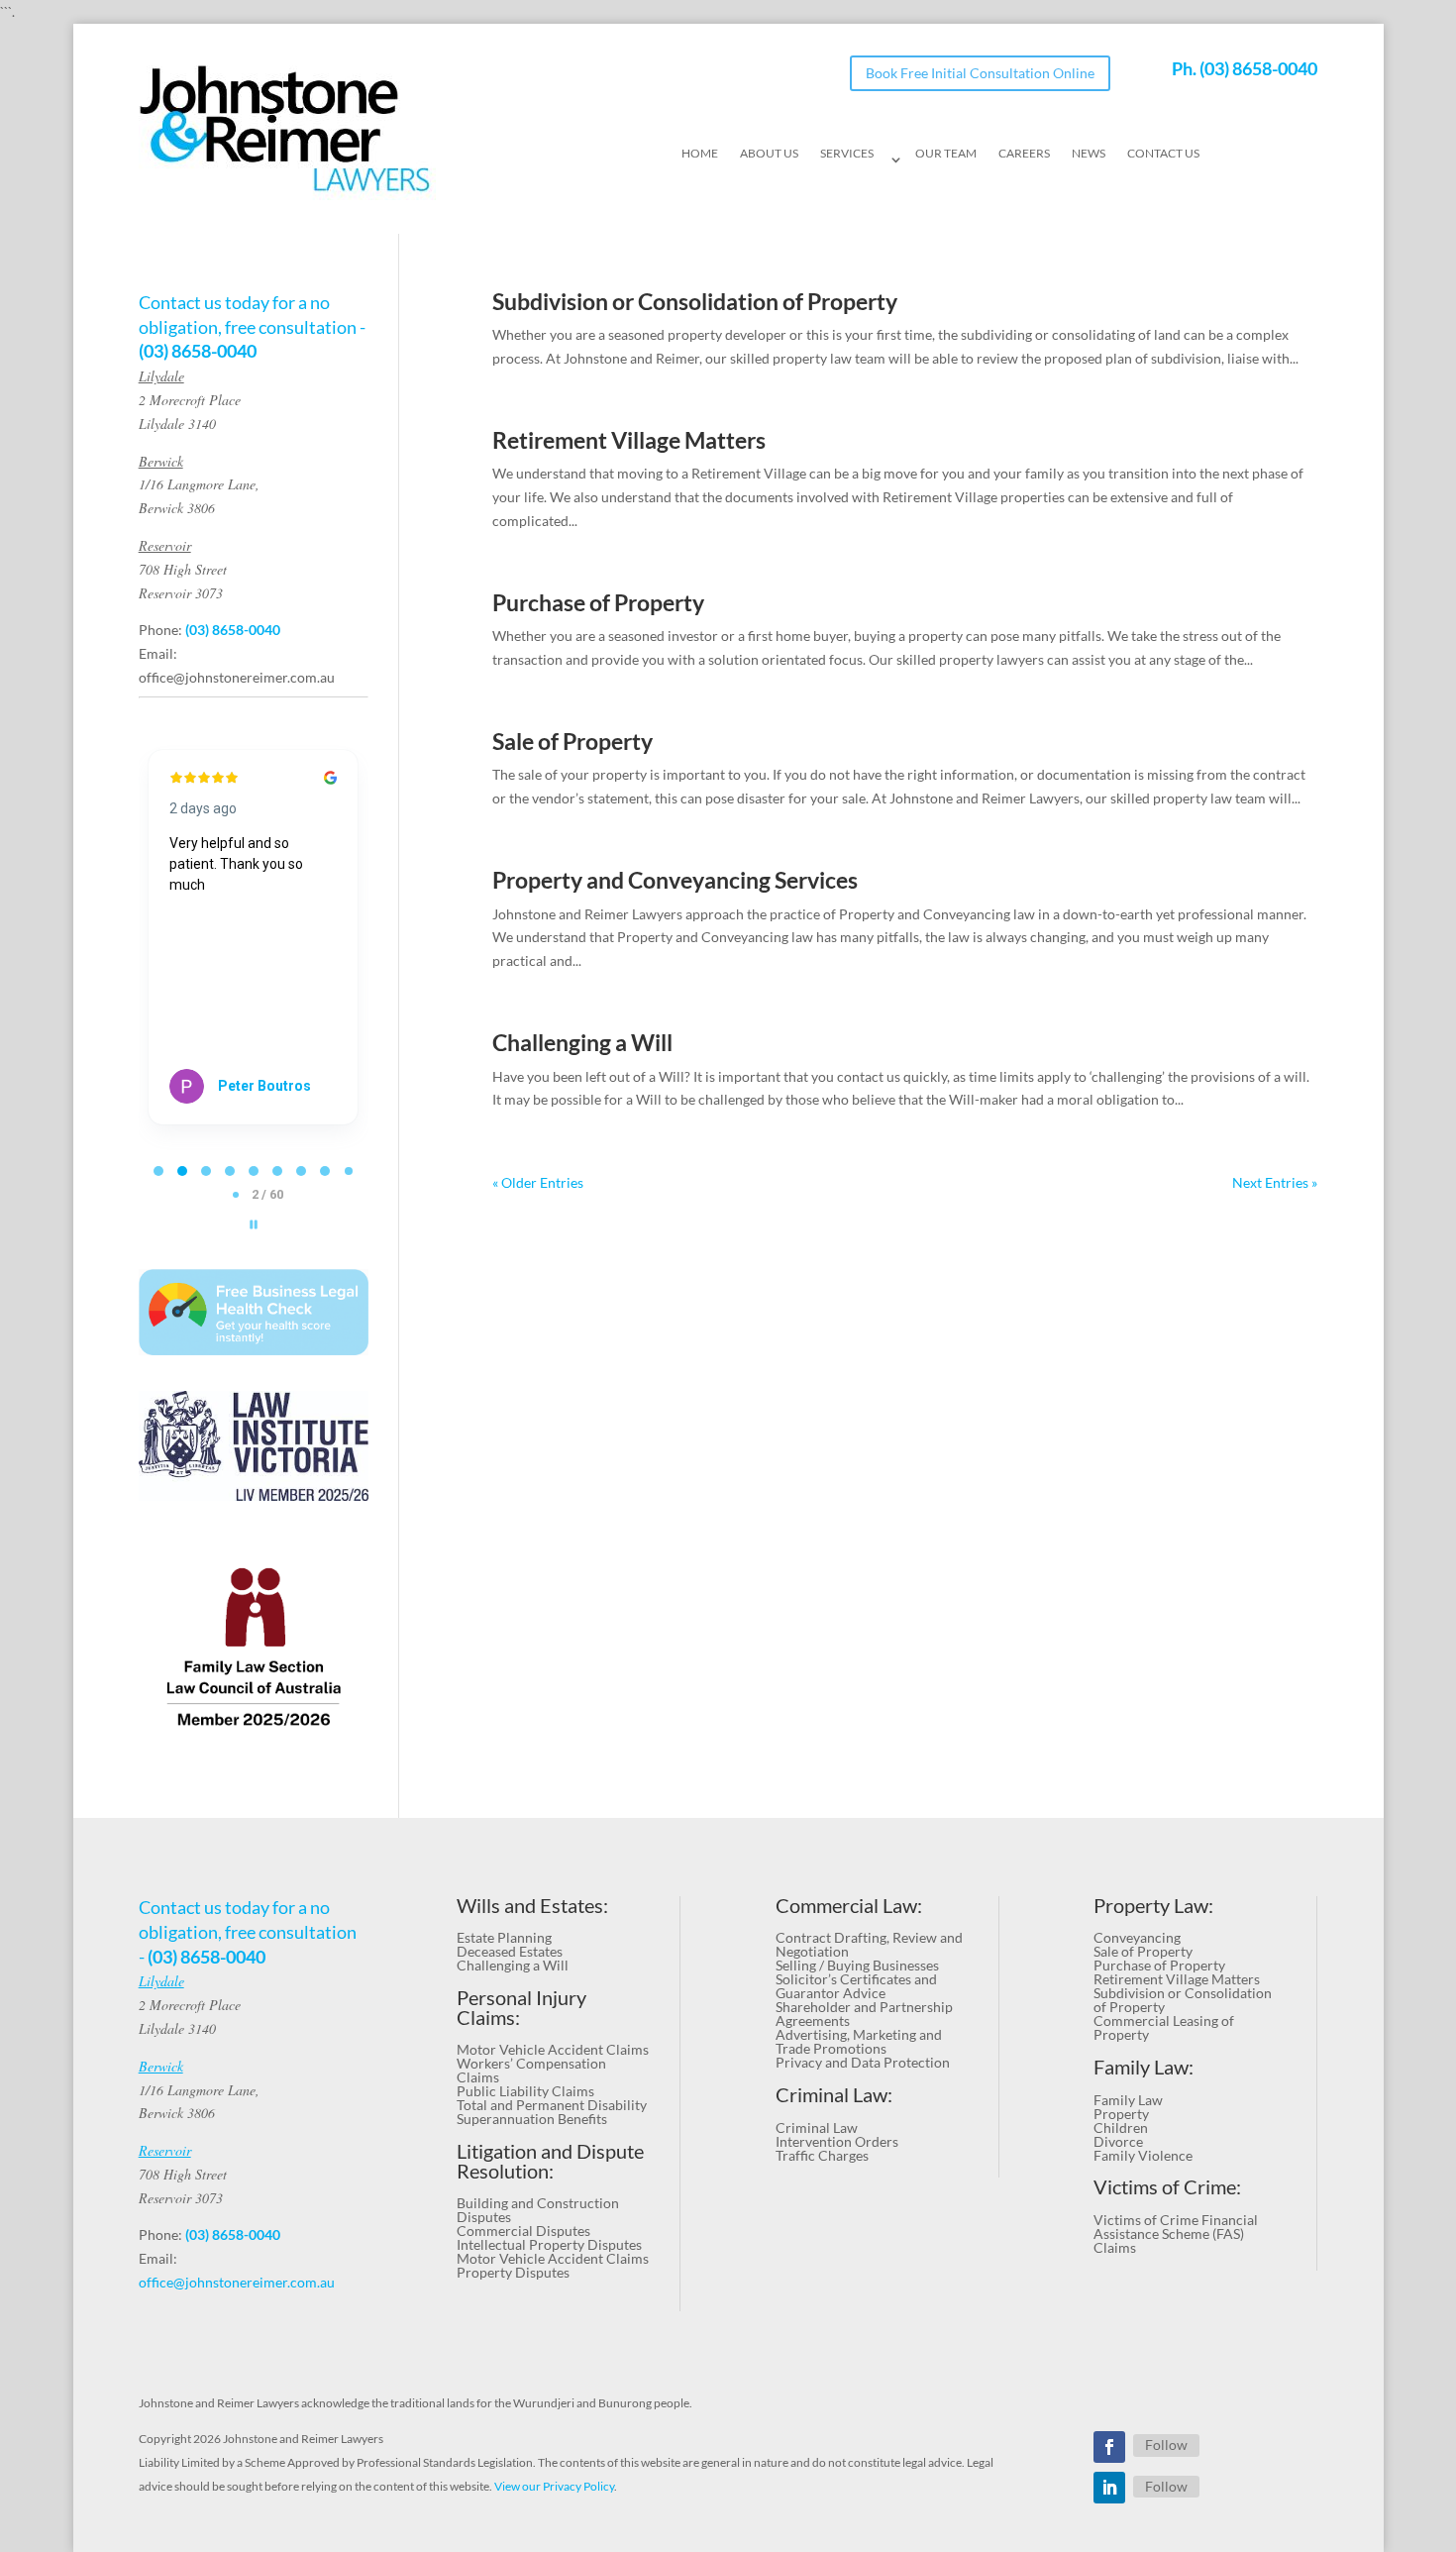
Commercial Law (846, 1906)
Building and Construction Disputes (538, 2210)
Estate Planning (504, 1937)
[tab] (158, 1171)
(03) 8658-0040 (1258, 68)
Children (1121, 2127)
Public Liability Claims (525, 2091)
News (1089, 154)
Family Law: (1144, 2067)
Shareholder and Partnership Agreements (864, 2014)
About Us (769, 154)
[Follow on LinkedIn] (1109, 2488)
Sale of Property (572, 742)
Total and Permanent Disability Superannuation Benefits (552, 2112)
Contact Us (1163, 154)
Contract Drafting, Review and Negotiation (869, 1944)
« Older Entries (538, 1182)
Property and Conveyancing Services (675, 880)
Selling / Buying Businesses (857, 1965)
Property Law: (1153, 1906)
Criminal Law (817, 2127)
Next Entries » (1275, 1182)
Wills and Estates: (532, 1906)
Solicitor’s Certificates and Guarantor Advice (856, 1986)
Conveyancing (1137, 1937)
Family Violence (1143, 2155)
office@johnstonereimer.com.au (237, 677)
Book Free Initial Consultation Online (980, 73)
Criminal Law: (834, 2095)
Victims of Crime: (1167, 2187)
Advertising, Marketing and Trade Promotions (859, 2041)
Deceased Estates (510, 1951)
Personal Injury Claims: (521, 2008)
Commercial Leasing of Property (1164, 2027)
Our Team (946, 154)
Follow (1166, 2445)
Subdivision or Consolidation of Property (695, 302)
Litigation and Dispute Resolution (550, 2161)
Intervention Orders (837, 2141)
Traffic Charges (822, 2155)
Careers (1024, 154)
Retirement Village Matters (629, 440)
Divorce (1118, 2141)
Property (1121, 2114)
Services (847, 154)
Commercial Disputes (523, 2231)
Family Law (1128, 2100)
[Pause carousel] (254, 1224)
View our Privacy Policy (554, 2486)
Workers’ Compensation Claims (531, 2070)
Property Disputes (513, 2272)
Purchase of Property (598, 603)
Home (700, 154)
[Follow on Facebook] (1109, 2447)
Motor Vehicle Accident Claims (553, 2049)
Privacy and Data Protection (863, 2062)
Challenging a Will (582, 1043)
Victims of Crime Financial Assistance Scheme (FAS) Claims (1176, 2233)
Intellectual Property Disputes (549, 2244)
